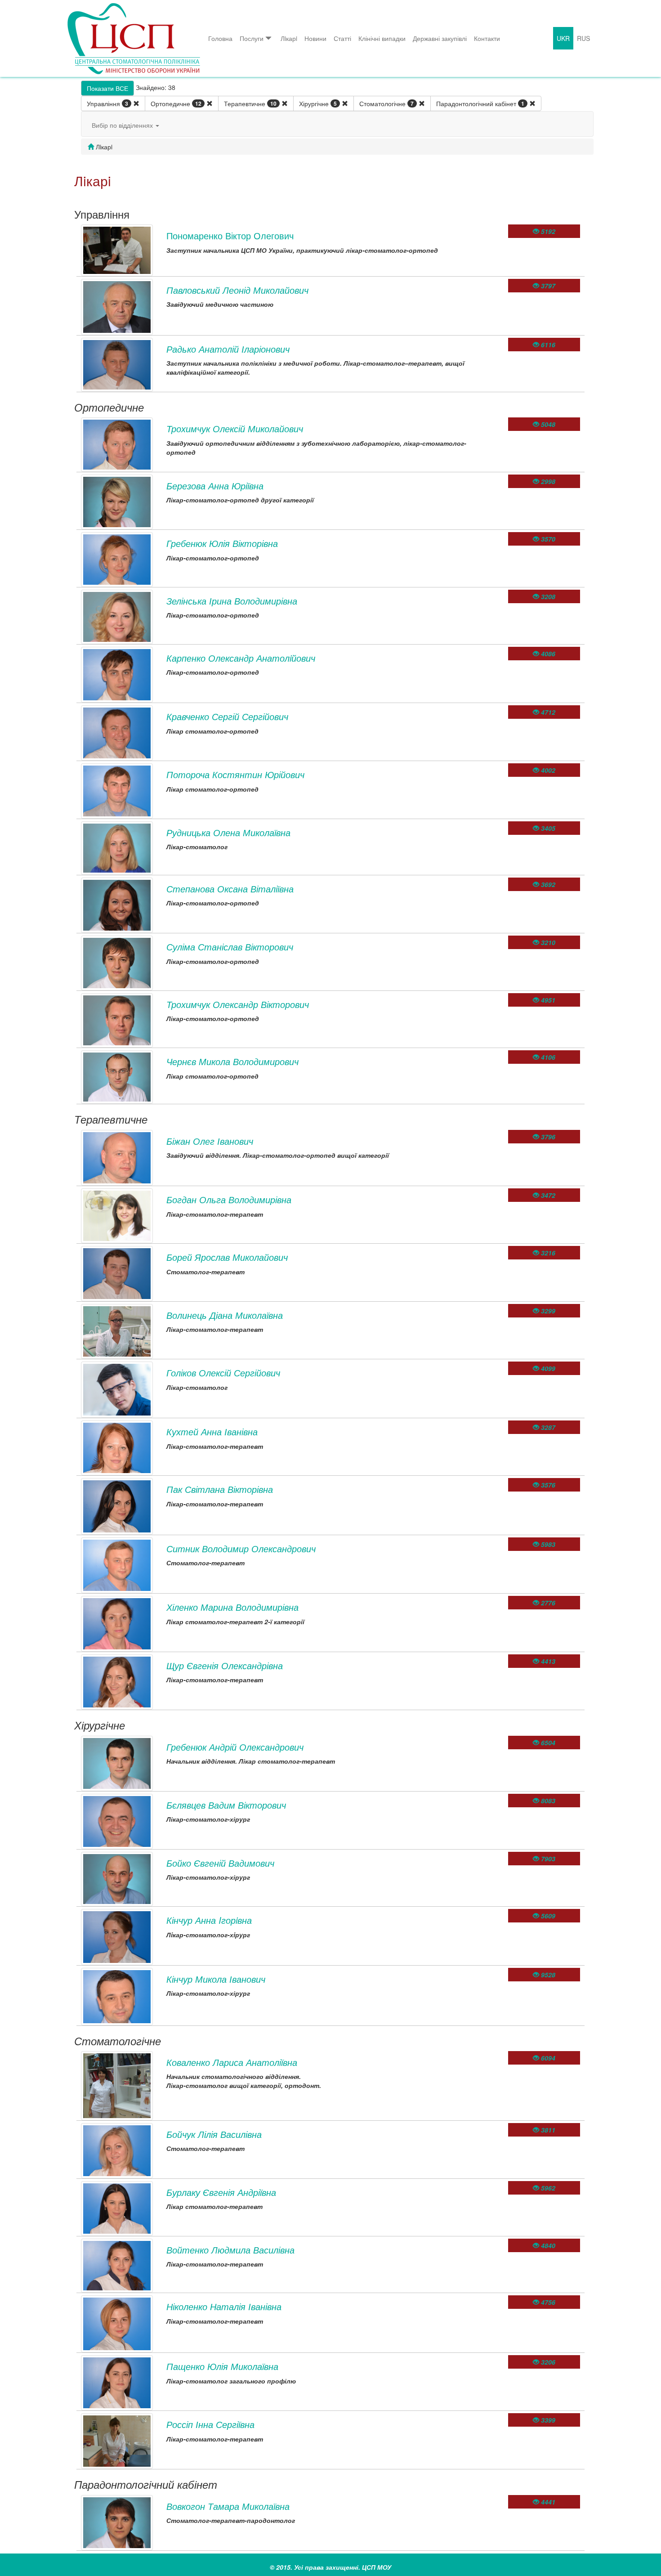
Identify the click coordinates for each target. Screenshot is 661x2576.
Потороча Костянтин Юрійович (235, 774)
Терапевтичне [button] (250, 103)
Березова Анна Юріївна (215, 486)
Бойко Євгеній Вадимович (220, 1863)
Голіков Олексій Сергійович (223, 1373)
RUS (583, 38)
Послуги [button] (252, 38)
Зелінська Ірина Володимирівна (232, 601)
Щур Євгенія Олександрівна (225, 1665)
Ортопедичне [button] (176, 103)
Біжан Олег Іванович (210, 1141)
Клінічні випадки (382, 38)
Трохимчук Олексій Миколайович (235, 428)
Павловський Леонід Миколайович (237, 290)
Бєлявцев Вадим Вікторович (226, 1805)
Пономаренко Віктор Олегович (230, 235)
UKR (563, 38)
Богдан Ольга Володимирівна (229, 1199)
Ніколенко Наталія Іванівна (224, 2306)
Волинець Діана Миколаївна (225, 1315)
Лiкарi (289, 38)
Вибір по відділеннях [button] (123, 125)
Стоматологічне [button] (386, 103)
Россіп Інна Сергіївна (210, 2424)
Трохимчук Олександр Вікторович (238, 1004)
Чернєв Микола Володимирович (232, 1061)
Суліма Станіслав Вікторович (230, 947)
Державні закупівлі (440, 38)
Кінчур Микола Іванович (216, 1979)
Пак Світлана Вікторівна (220, 1489)
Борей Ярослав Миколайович (227, 1257)
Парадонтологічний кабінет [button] (480, 103)
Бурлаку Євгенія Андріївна (221, 2192)
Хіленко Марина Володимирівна (232, 1607)
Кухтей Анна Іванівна (212, 1431)
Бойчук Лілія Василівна (214, 2134)
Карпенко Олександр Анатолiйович (241, 658)
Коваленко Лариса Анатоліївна (232, 2062)
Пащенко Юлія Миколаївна (222, 2366)
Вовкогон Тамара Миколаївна (228, 2506)
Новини (315, 38)
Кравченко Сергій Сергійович (227, 716)
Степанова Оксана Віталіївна (230, 889)
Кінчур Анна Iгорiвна (209, 1920)
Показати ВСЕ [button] (107, 88)
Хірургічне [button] (318, 103)
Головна (220, 38)
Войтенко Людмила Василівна (230, 2250)
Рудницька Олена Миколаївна (228, 832)
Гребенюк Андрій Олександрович (235, 1747)
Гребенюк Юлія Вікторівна (222, 543)
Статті (342, 38)
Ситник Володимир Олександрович (241, 1548)
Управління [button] (107, 103)
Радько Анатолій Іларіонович (228, 349)
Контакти (487, 38)
